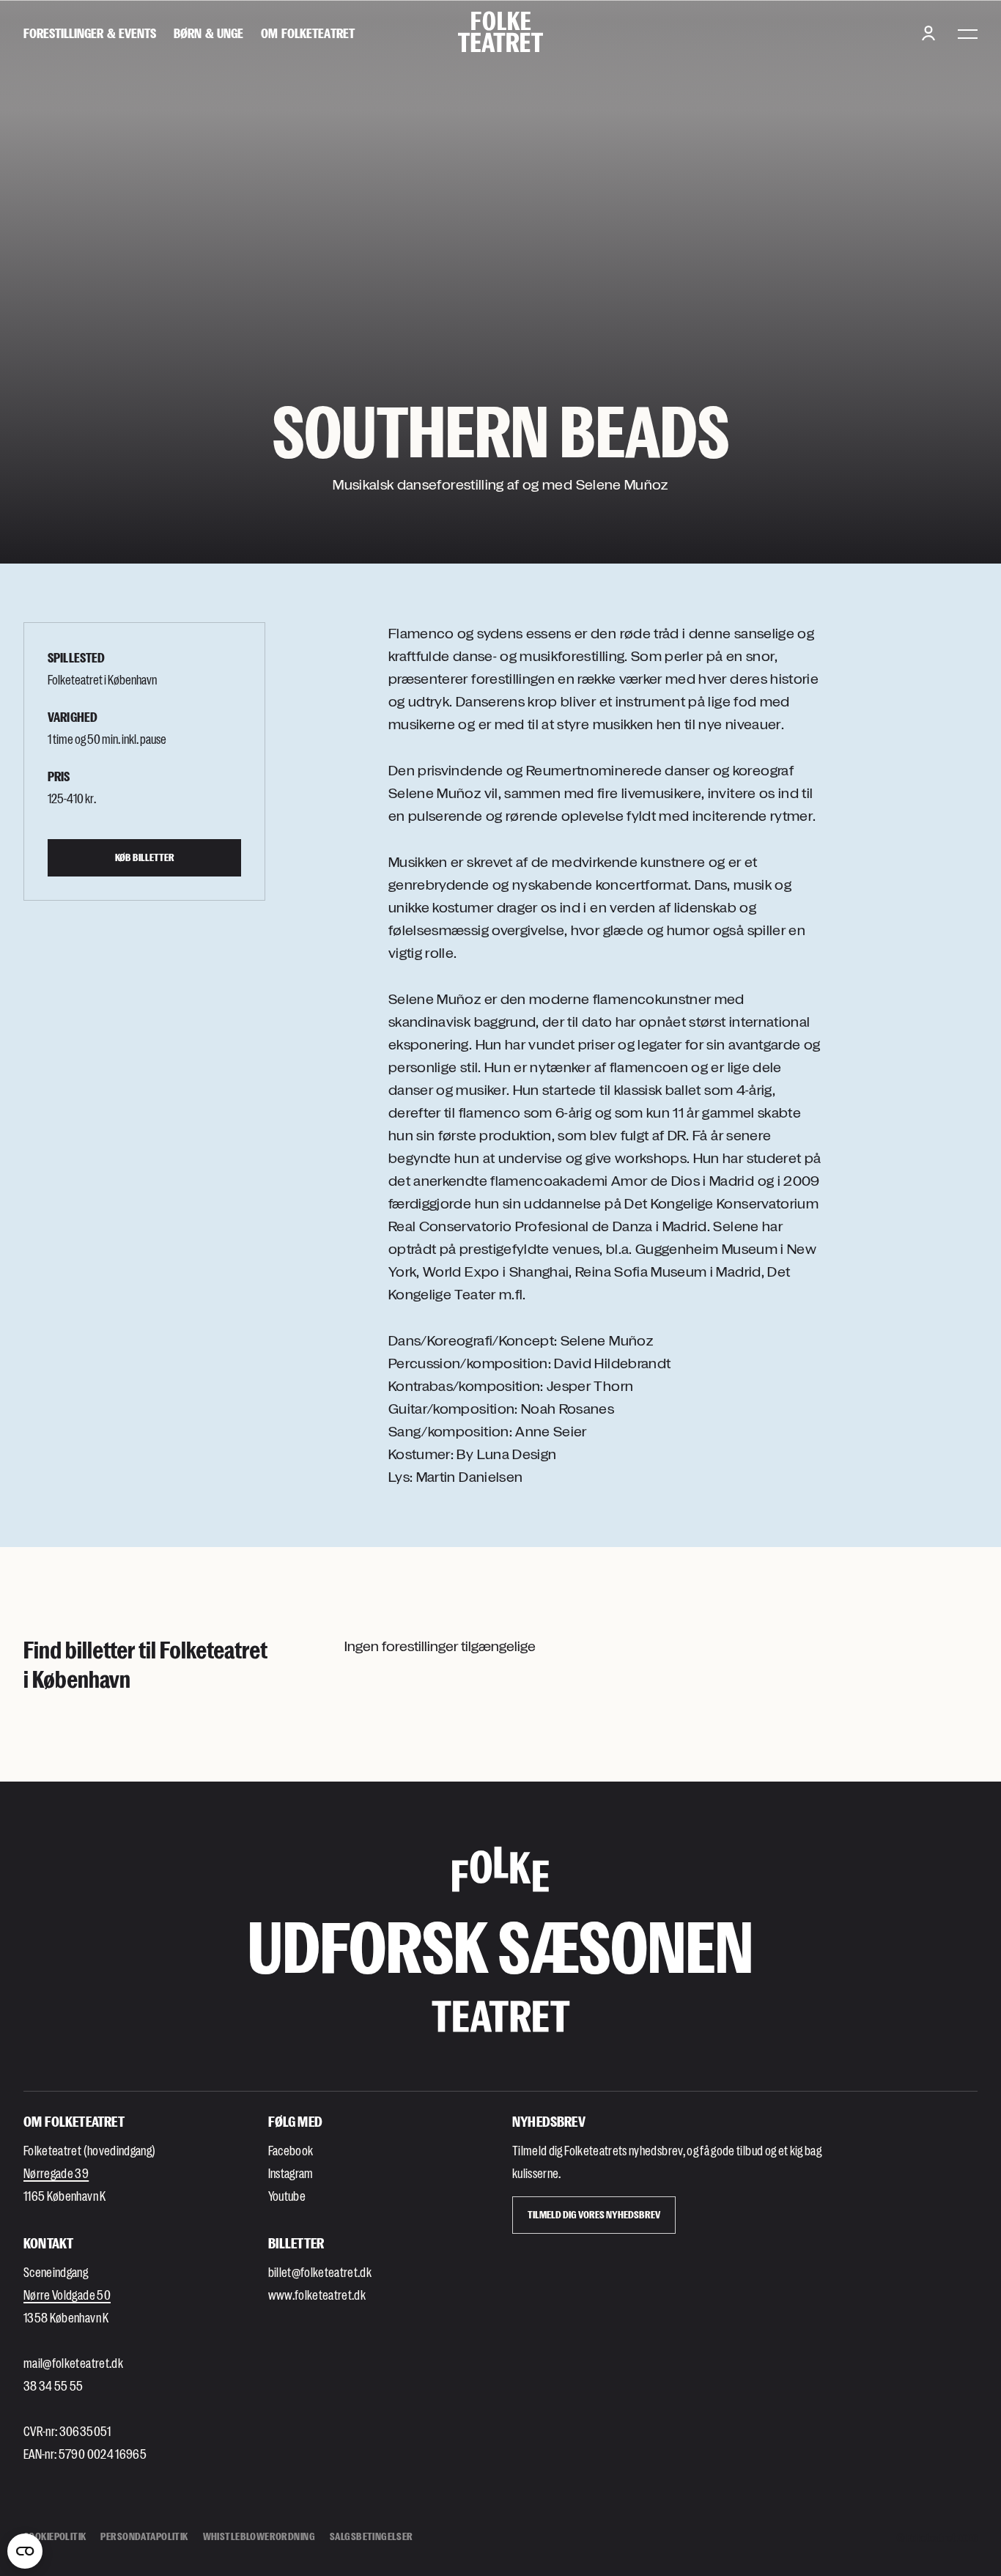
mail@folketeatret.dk (73, 2363)
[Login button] (928, 33)
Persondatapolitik (144, 2536)
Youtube (287, 2196)
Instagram (291, 2173)
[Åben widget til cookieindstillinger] (25, 2551)
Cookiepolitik (55, 2536)
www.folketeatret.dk (317, 2295)
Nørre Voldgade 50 (67, 2295)
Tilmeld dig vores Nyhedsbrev (594, 2214)
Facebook (291, 2150)
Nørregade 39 (56, 2173)
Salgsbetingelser (372, 2536)
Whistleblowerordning (259, 2536)
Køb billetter (145, 857)
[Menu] (968, 33)
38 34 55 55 (53, 2385)
